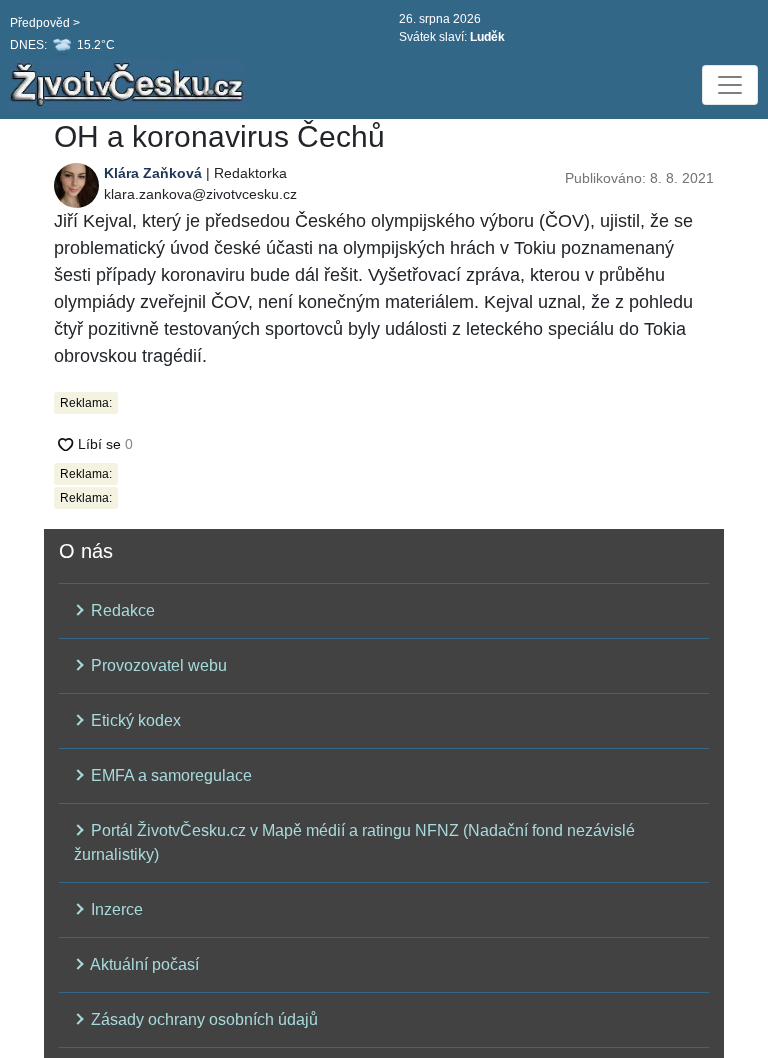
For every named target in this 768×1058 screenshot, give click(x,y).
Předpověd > (45, 23)
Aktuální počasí (143, 964)
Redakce (121, 610)
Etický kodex (134, 720)
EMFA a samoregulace (169, 775)
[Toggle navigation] (730, 85)
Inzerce (115, 909)
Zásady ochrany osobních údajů (202, 1019)
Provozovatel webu (157, 665)
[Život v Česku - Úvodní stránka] (130, 85)
